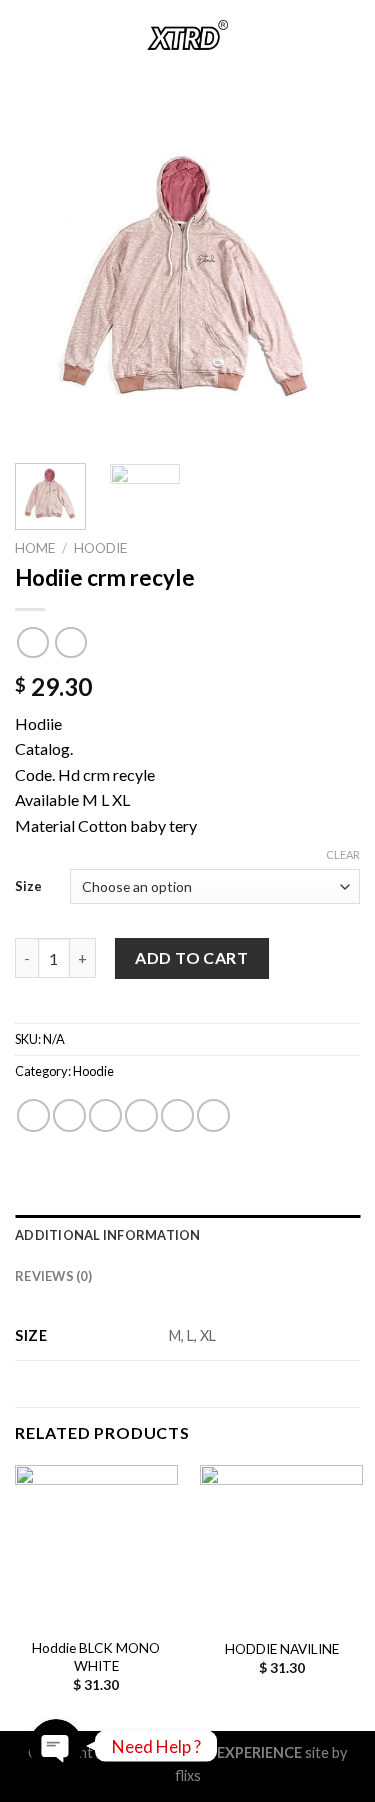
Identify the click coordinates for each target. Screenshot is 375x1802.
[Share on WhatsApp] (33, 1115)
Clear (343, 854)
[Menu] (27, 34)
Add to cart (191, 957)
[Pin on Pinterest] (177, 1115)
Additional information (108, 1235)
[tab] (187, 1235)
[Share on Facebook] (69, 1115)
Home (35, 548)
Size (28, 886)
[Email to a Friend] (141, 1115)
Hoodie (100, 548)
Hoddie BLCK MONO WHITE (96, 1657)
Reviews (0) (53, 1276)
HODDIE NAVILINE (282, 1649)
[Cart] (350, 35)
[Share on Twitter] (105, 1115)
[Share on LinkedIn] (213, 1115)
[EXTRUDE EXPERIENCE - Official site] (188, 35)
